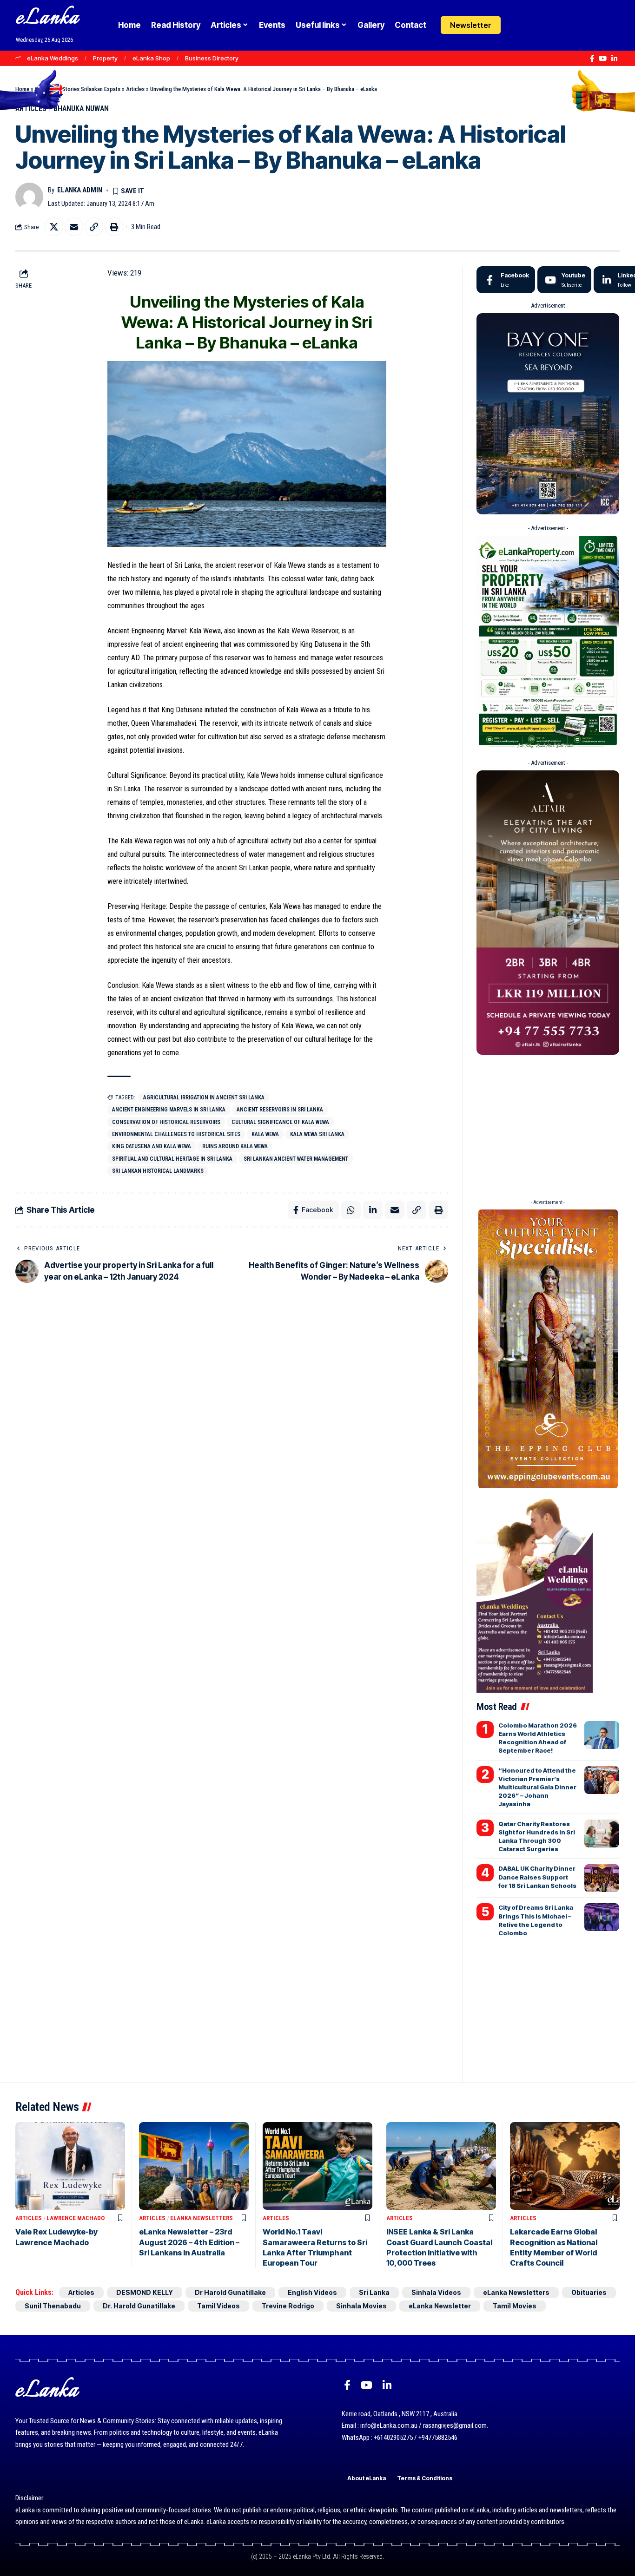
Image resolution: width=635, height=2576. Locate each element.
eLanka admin (80, 190)
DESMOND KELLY (145, 2292)
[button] (536, 25)
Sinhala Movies (361, 2306)
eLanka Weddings (53, 58)
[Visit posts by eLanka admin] (29, 197)
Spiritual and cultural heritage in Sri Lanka (172, 1159)
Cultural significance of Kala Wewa (280, 1122)
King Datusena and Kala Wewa (152, 1146)
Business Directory (212, 58)
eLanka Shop (151, 58)
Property (105, 58)
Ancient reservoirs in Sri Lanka (280, 1110)
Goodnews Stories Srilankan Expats (78, 89)
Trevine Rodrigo (288, 2306)
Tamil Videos (218, 2306)
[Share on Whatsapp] (351, 1210)
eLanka (47, 18)
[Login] (518, 25)
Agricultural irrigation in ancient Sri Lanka (204, 1097)
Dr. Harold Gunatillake (139, 2306)
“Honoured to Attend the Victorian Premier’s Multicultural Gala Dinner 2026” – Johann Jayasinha (537, 1787)
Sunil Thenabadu (53, 2306)
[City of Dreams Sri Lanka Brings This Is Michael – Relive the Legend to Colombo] (602, 1917)
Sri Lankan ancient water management (296, 1159)
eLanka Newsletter (440, 2306)
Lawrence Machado (76, 2218)
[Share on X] (54, 227)
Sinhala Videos (436, 2292)
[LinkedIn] (614, 59)
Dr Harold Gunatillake (230, 2292)
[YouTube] (603, 59)
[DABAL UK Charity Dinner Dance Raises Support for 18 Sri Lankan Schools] (602, 1878)
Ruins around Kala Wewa (235, 1146)
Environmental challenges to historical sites (176, 1134)
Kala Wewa (265, 1134)
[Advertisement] (548, 1124)
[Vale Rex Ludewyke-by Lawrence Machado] (70, 2166)
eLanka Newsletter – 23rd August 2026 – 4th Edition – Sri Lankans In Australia (189, 2242)
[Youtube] (564, 280)
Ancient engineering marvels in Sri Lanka (169, 1110)
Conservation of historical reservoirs (166, 1122)
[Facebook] (592, 59)
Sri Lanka (374, 2292)
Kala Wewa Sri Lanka (317, 1134)
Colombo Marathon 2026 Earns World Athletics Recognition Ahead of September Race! (538, 1738)
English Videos (312, 2292)
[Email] (74, 227)
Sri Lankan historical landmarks (158, 1171)
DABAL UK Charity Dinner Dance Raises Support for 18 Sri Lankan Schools (537, 1877)
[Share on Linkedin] (373, 1210)
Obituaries (589, 2292)
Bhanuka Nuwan (81, 108)
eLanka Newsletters (202, 2218)
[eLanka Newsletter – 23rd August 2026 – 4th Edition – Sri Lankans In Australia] (194, 2166)
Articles (135, 89)
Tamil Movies (515, 2306)
